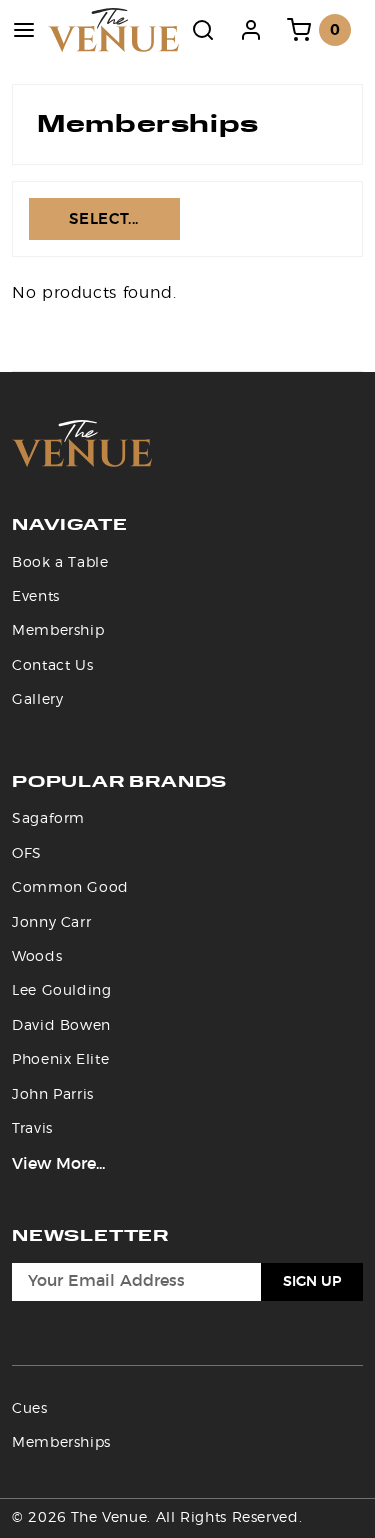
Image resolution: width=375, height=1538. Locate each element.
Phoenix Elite (60, 1060)
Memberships (61, 1443)
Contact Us (52, 666)
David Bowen (61, 1026)
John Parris (53, 1095)
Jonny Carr (51, 923)
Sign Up (312, 1282)
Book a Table (60, 563)
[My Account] (251, 30)
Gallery (37, 700)
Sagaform (48, 819)
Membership (58, 631)
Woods (37, 957)
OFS (27, 854)
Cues (30, 1409)
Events (36, 597)
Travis (32, 1129)
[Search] (203, 30)
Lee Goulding (62, 991)
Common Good (70, 888)
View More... (58, 1164)
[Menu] (24, 30)
